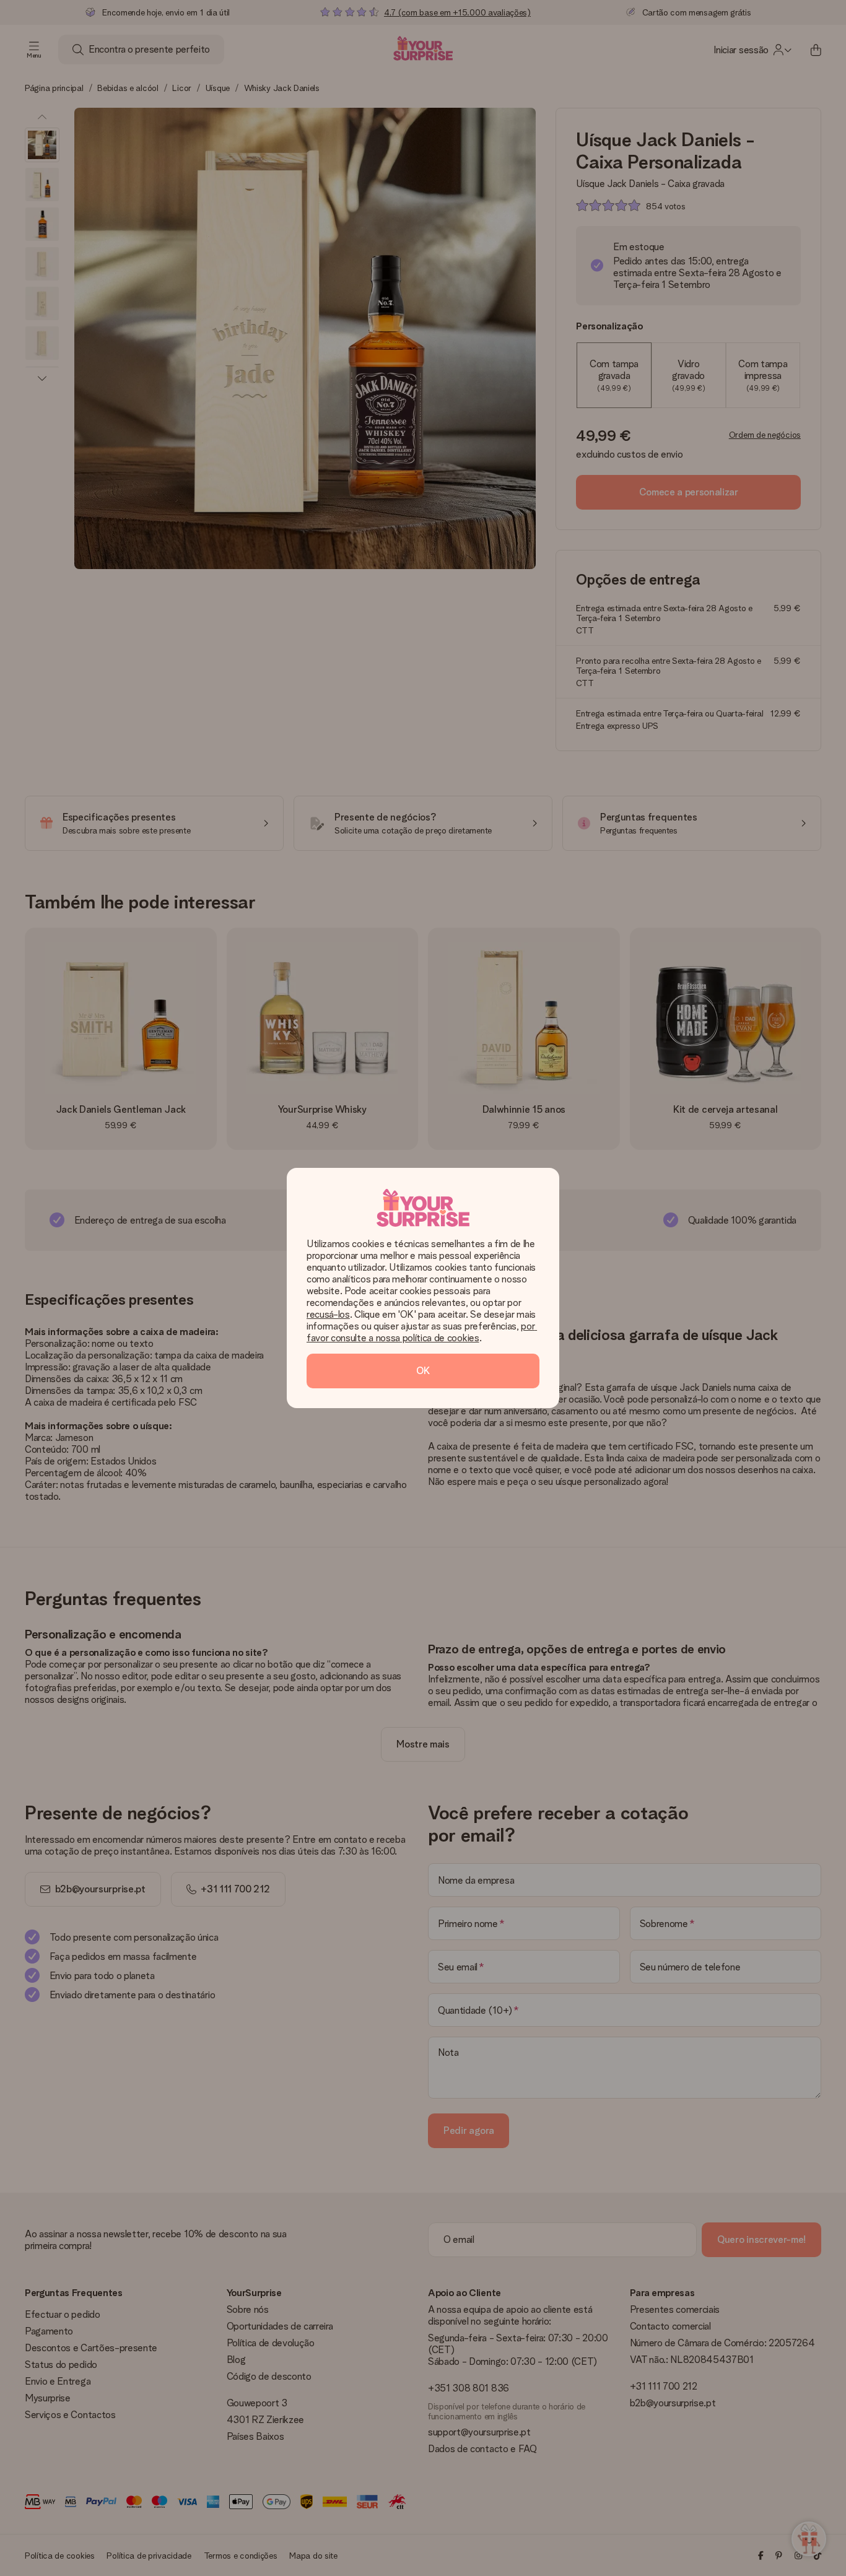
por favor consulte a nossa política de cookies (422, 1332)
